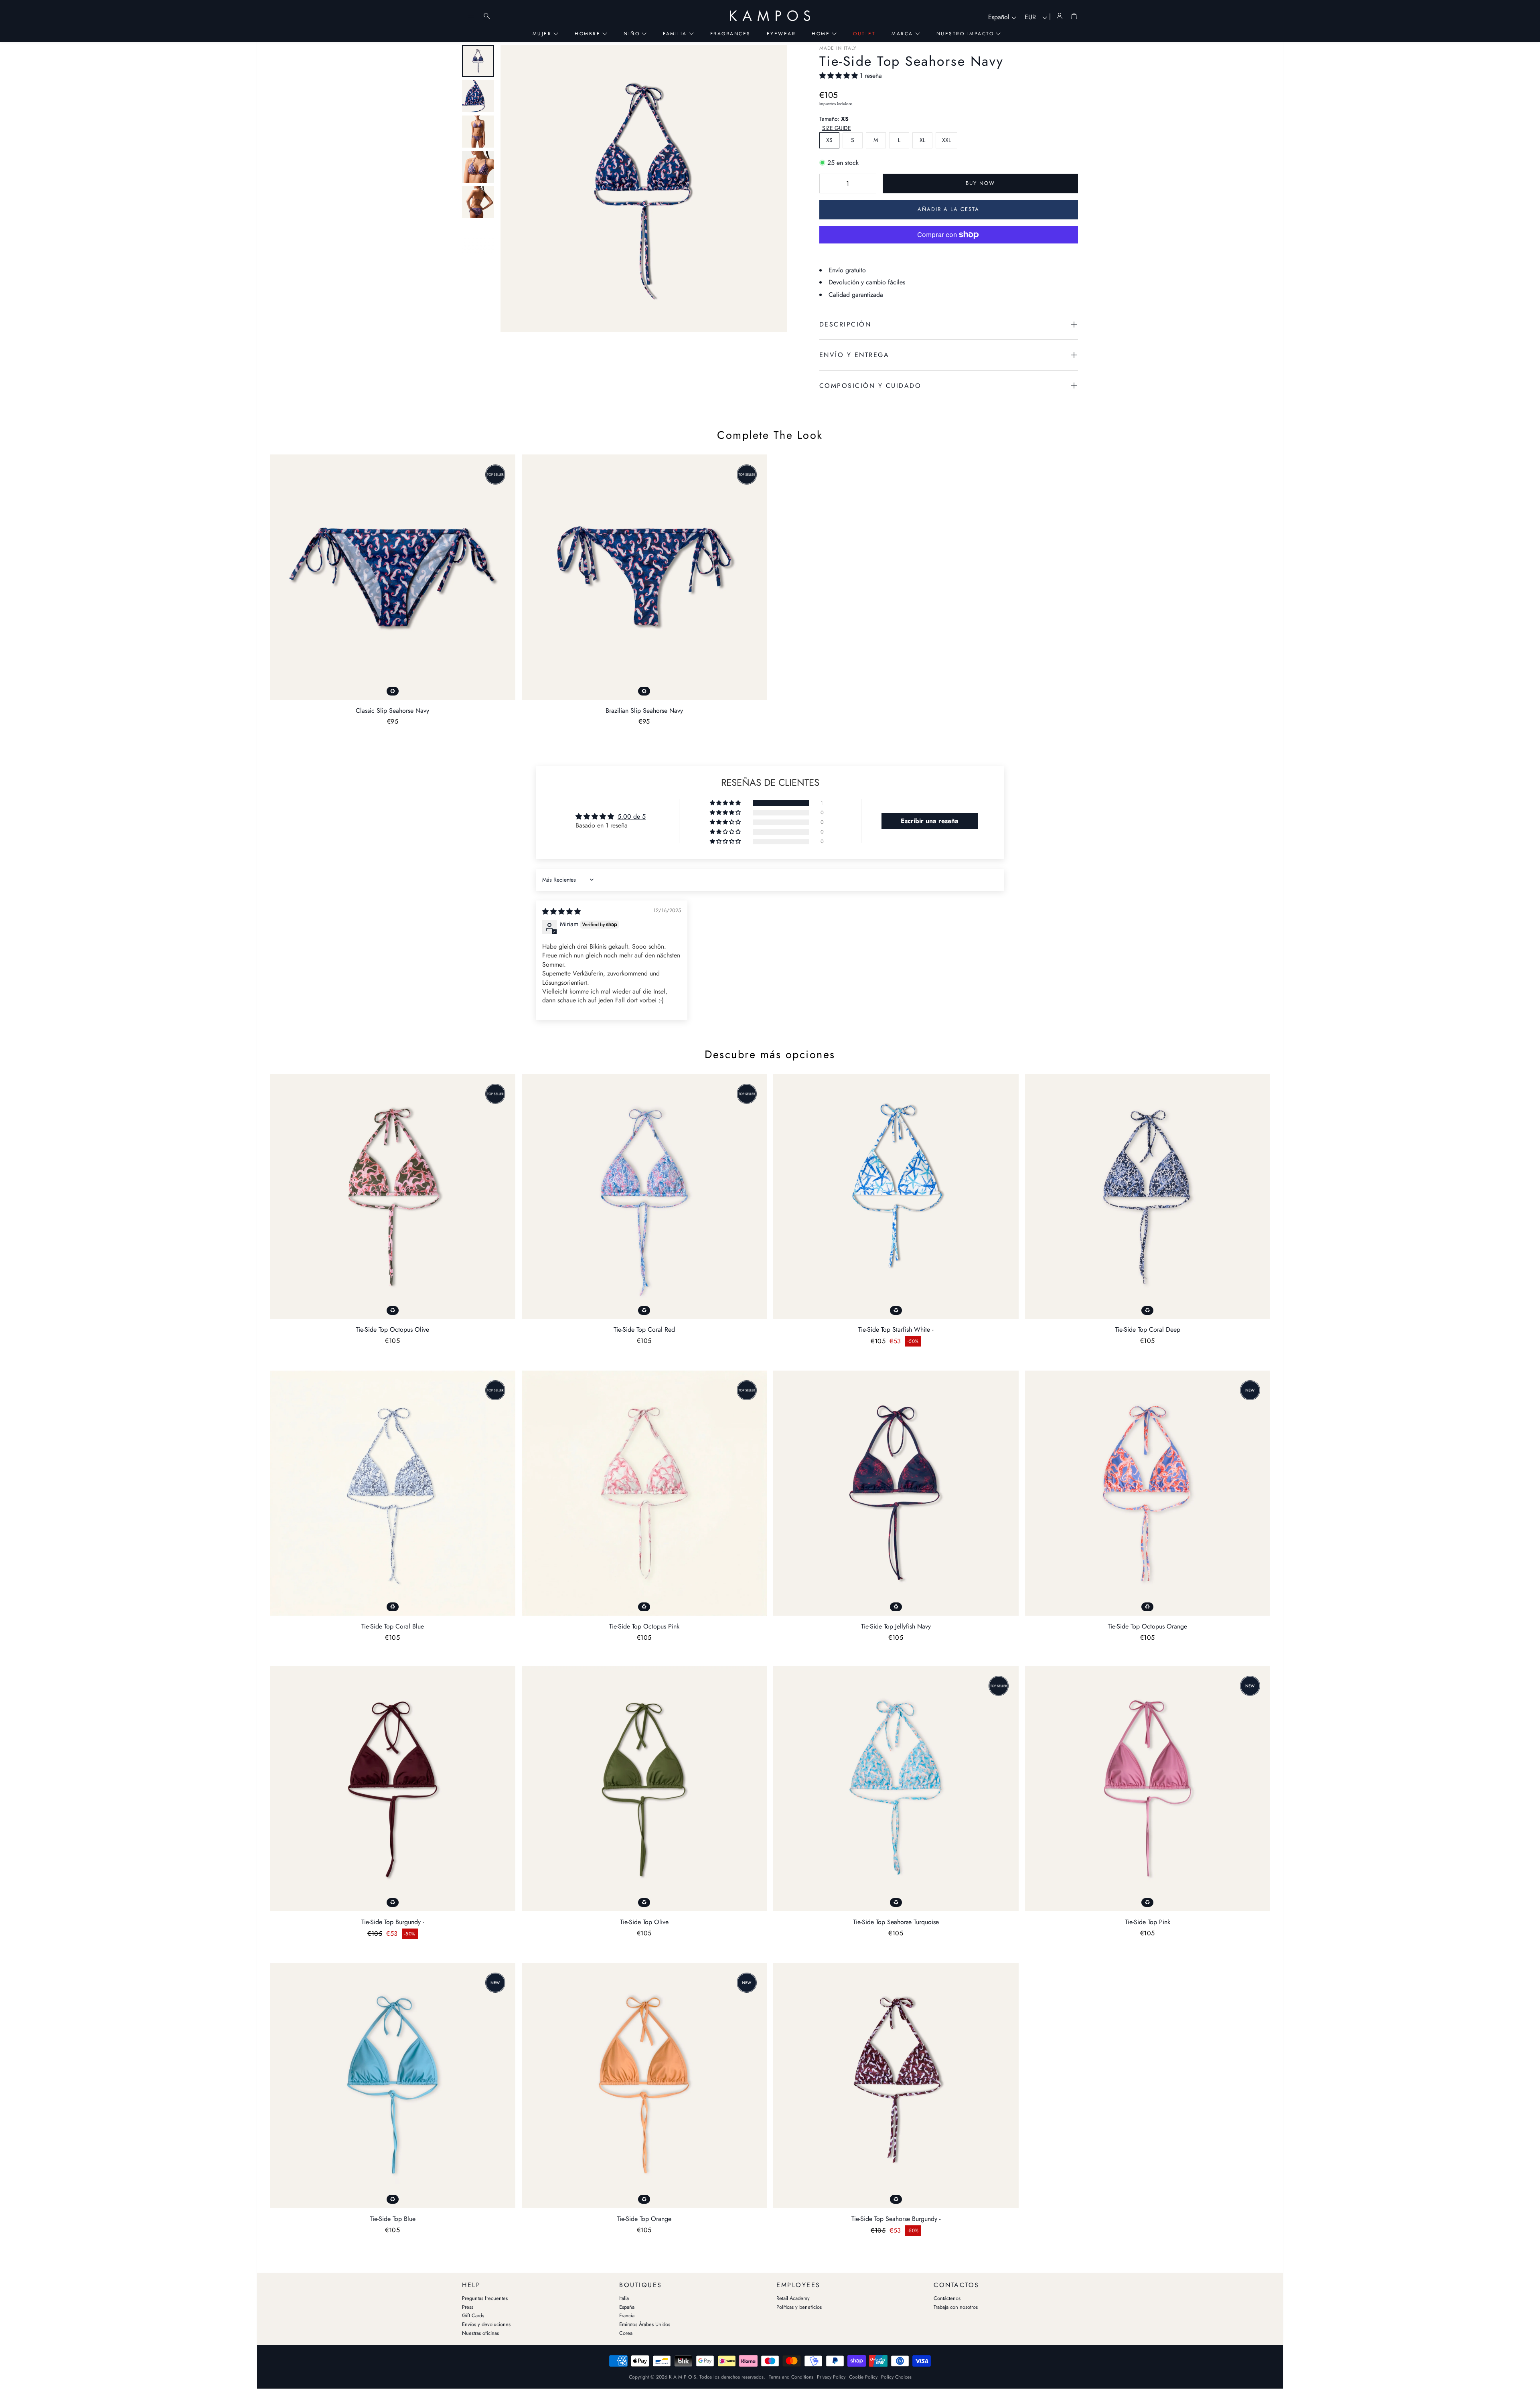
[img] (561, 912)
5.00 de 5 (632, 816)
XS (829, 140)
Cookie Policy (863, 2377)
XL (922, 140)
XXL (946, 140)
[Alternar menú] (471, 16)
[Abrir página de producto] (393, 577)
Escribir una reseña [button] (930, 821)
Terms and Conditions (791, 2377)
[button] (840, 76)
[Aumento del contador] (866, 184)
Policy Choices (896, 2377)
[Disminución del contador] (829, 184)
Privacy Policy (831, 2377)
